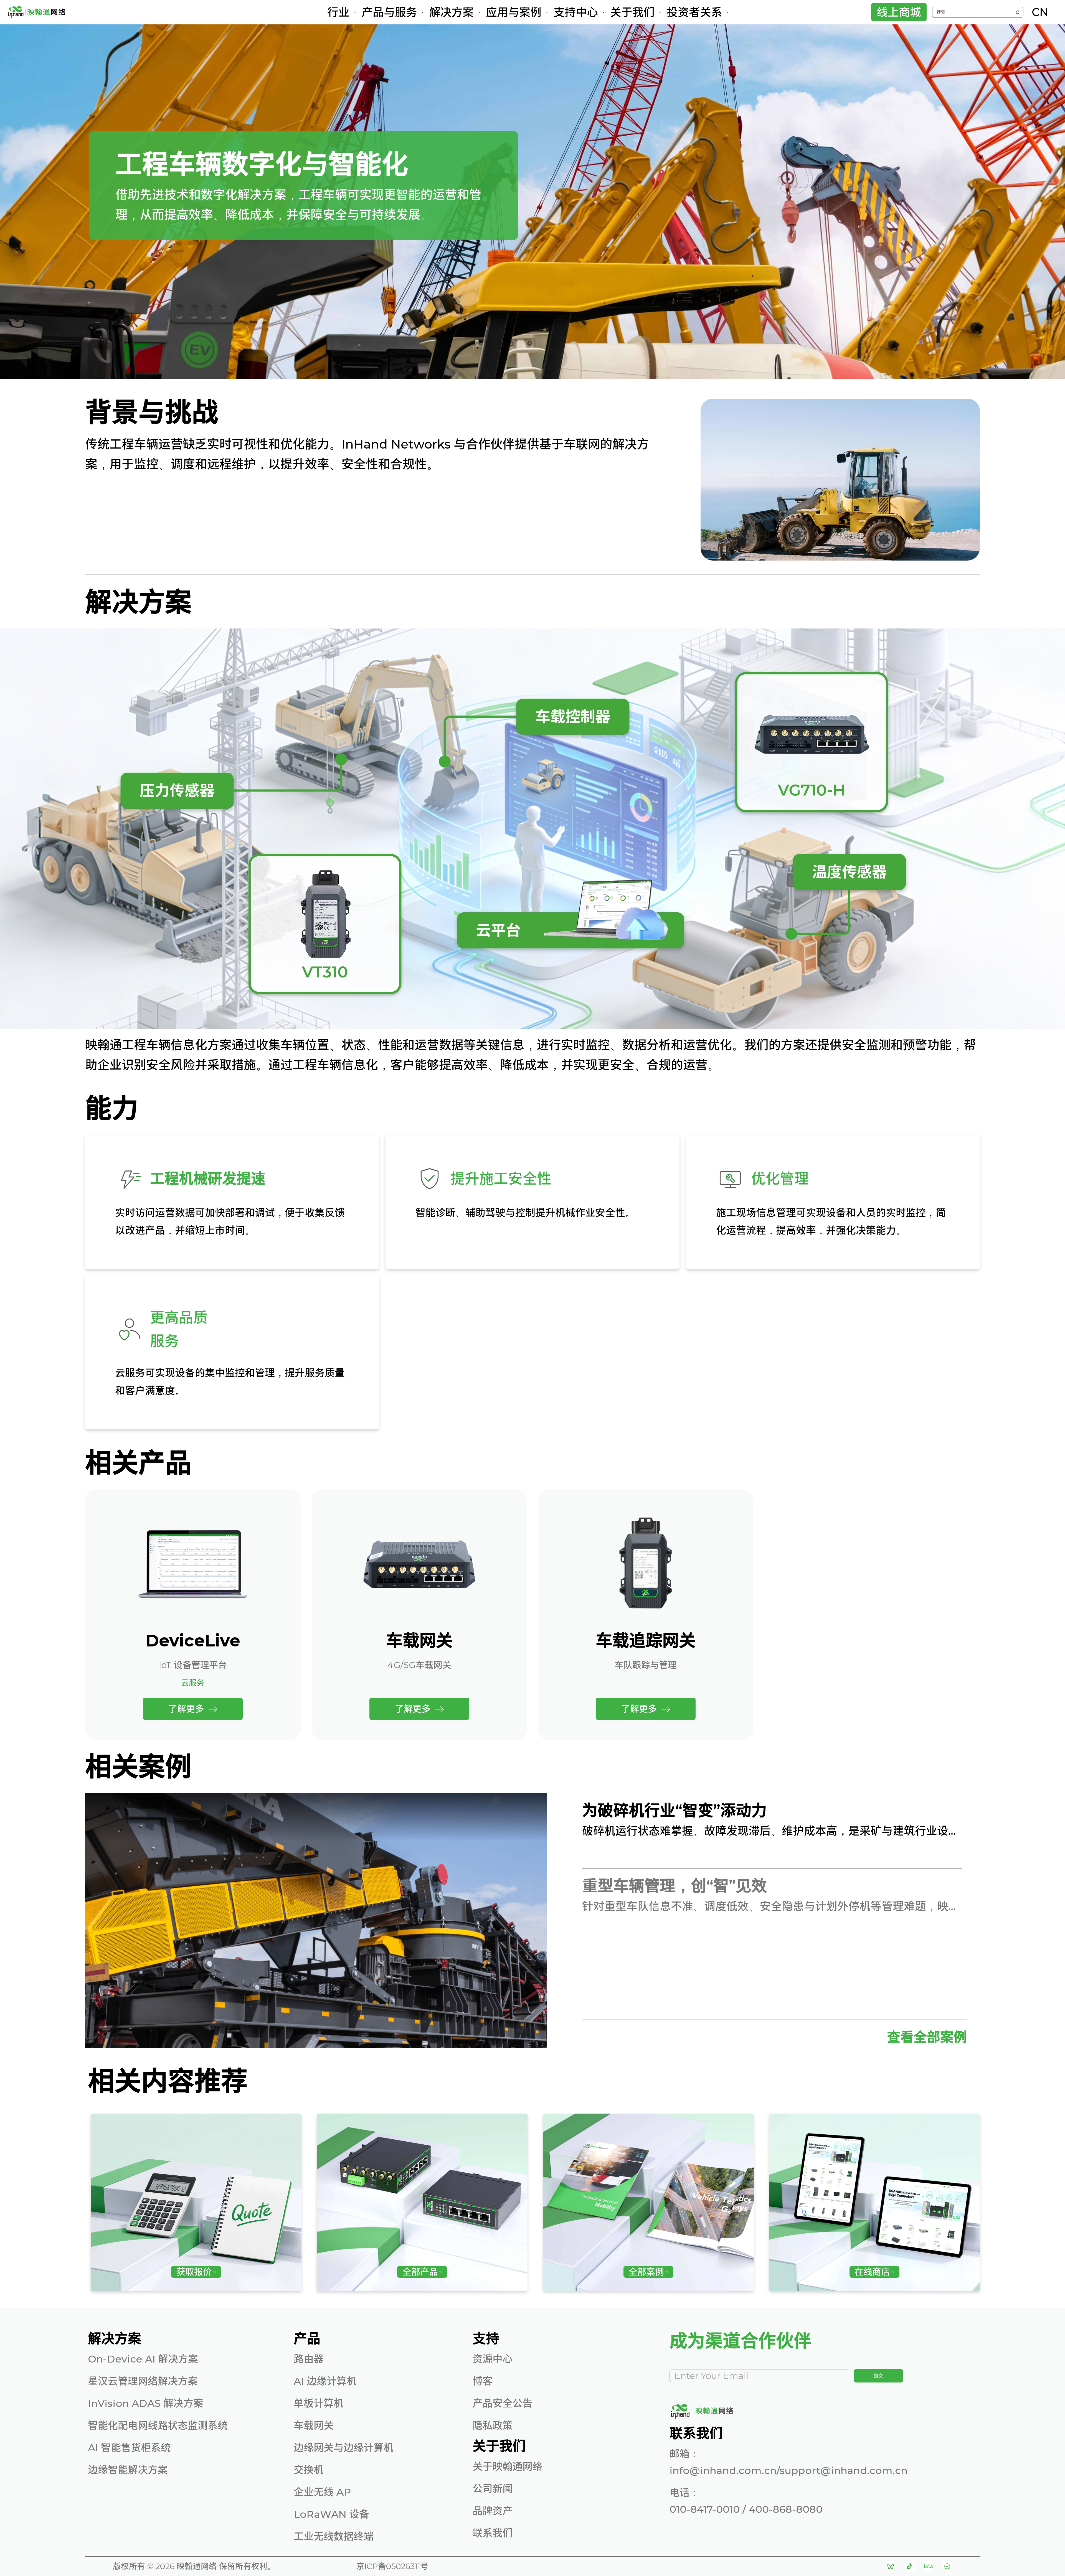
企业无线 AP (322, 2492)
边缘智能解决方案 (128, 2470)
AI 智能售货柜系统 (129, 2448)
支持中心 (576, 12)
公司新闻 (493, 2489)
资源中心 (493, 2359)
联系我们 (493, 2533)
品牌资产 (493, 2511)
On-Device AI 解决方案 (143, 2359)
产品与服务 (389, 12)
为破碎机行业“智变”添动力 (674, 1811)
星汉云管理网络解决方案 (143, 2381)
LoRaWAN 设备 (331, 2514)
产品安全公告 (503, 2403)
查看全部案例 (927, 2037)
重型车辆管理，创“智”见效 (674, 1886)
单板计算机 (319, 2403)
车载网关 (314, 2425)
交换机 (309, 2470)
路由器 (309, 2359)
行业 (338, 12)
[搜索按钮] (1018, 12)
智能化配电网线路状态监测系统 (158, 2425)
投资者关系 (694, 12)
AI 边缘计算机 (325, 2381)
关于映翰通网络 (508, 2466)
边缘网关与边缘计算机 (344, 2448)
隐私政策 (493, 2425)
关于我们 (632, 12)
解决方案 (452, 12)
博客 (483, 2381)
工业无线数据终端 (334, 2536)
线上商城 (899, 12)
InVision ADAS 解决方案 (146, 2403)
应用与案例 (514, 12)
